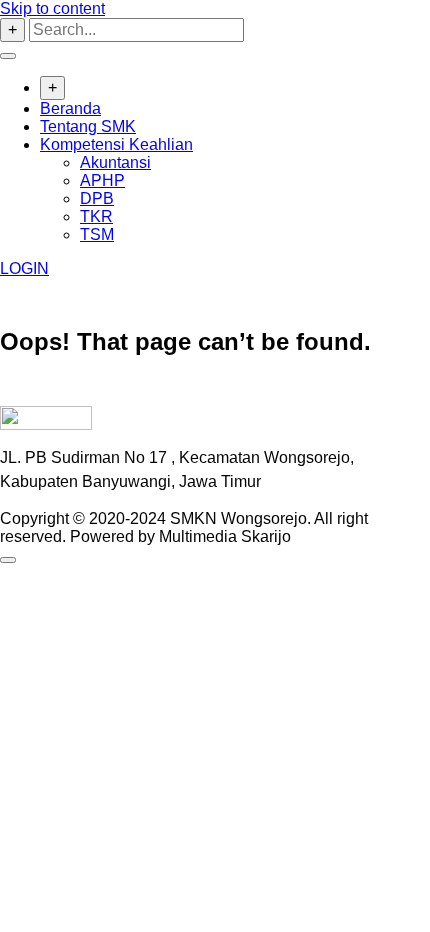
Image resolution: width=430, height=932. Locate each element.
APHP (102, 180)
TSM (97, 234)
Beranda (70, 108)
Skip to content (52, 8)
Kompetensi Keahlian (116, 144)
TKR (96, 216)
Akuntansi (115, 162)
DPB (97, 198)
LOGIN (24, 268)
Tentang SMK (88, 126)
